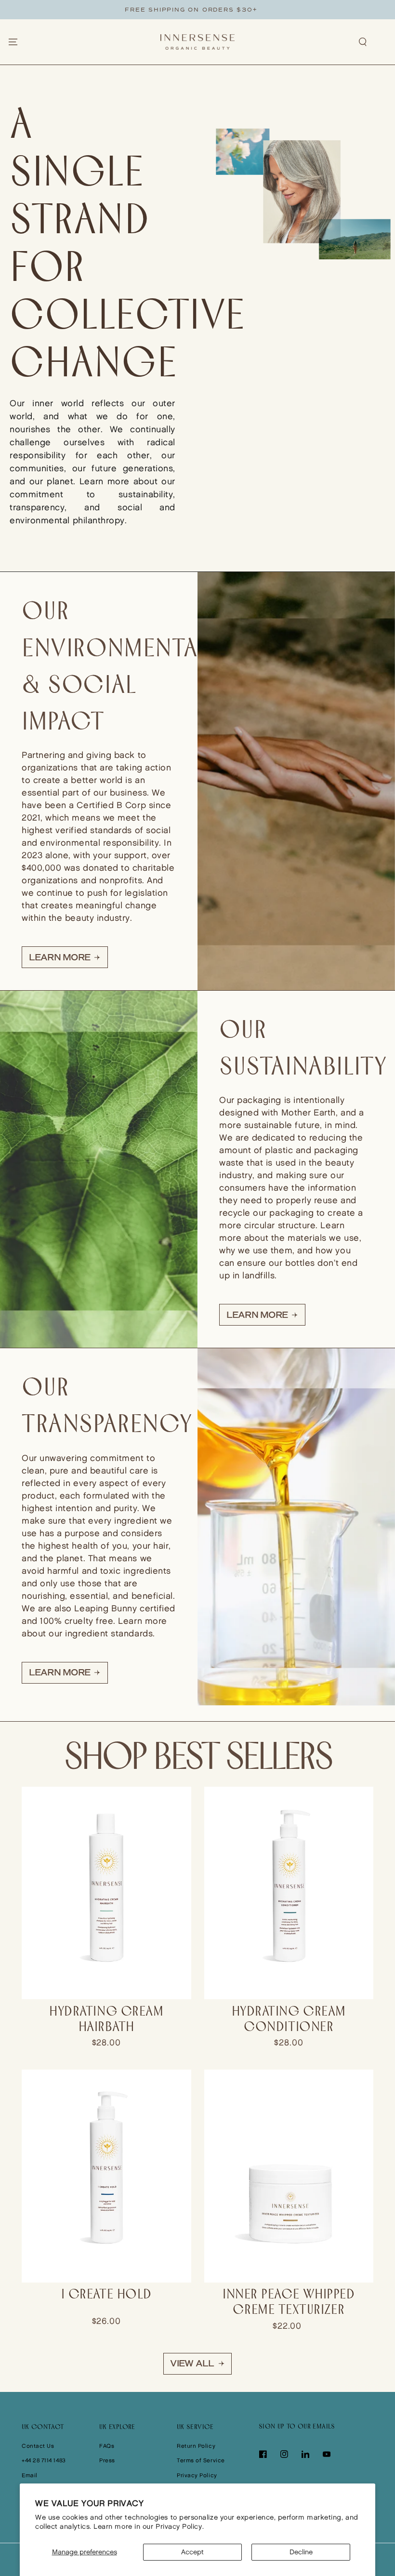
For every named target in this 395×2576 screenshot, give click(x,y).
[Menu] (13, 42)
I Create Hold (106, 2295)
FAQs (107, 2446)
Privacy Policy (197, 2476)
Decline (301, 2552)
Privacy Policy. (180, 2527)
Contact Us (38, 2446)
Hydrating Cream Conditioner (289, 2020)
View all (192, 2364)
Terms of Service (201, 2461)
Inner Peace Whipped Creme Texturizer (289, 2303)
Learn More (60, 957)
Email (30, 2476)
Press (107, 2461)
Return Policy (196, 2446)
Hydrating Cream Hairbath (106, 2020)
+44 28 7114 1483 (44, 2461)
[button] (363, 42)
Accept (192, 2552)
